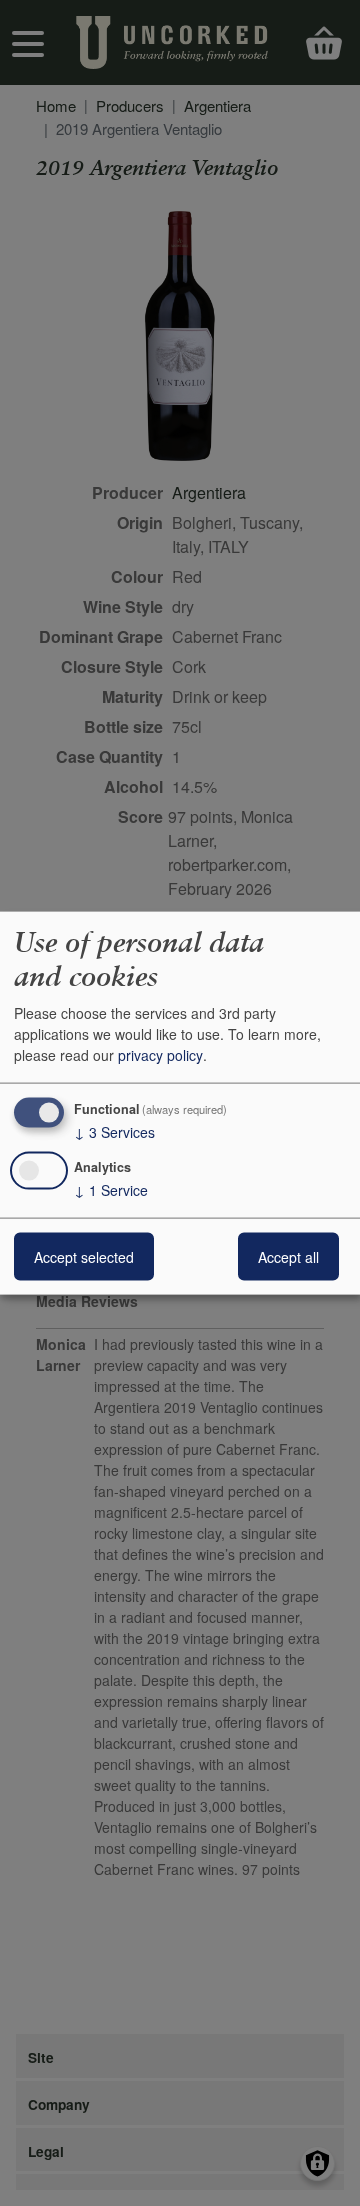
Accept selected (84, 1256)
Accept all (288, 1256)
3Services (114, 1132)
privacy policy (160, 1055)
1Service (111, 1189)
